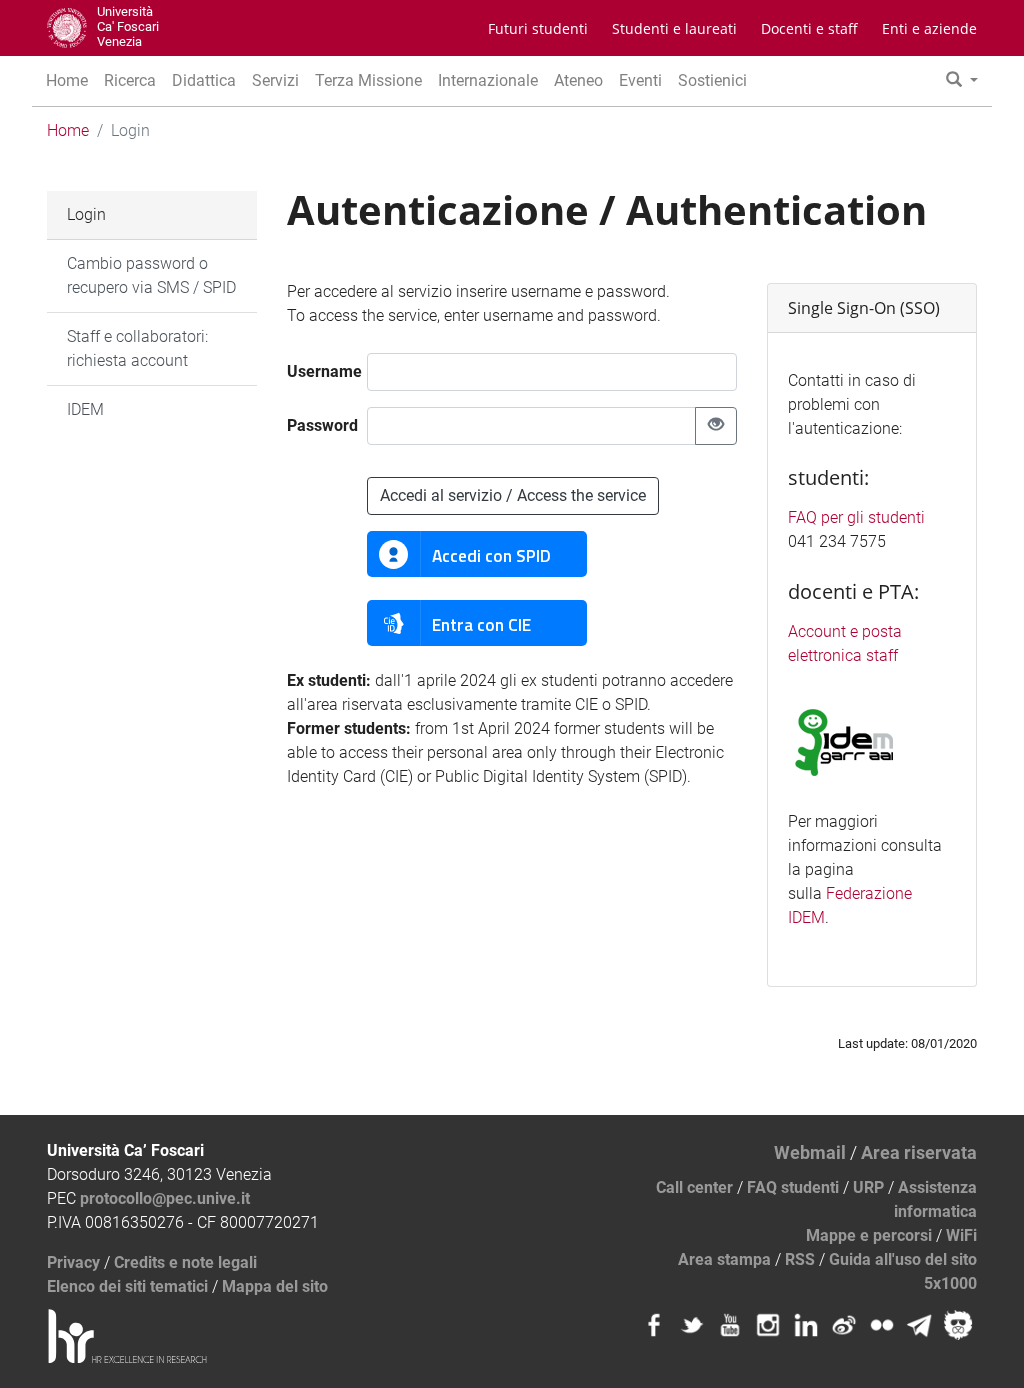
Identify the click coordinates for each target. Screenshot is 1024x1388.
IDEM (85, 409)
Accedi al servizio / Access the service (513, 495)
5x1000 (950, 1283)
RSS (800, 1259)
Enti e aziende (929, 28)
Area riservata (919, 1152)
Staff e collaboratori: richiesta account (137, 348)
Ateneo (578, 80)
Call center (694, 1187)
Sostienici (712, 80)
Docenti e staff (809, 28)
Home (67, 80)
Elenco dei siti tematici (127, 1286)
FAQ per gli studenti (856, 517)
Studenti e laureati (674, 28)
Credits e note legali (185, 1262)
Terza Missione (368, 80)
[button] (962, 81)
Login (86, 214)
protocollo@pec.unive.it (165, 1198)
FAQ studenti (793, 1187)
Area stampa (724, 1259)
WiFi (961, 1235)
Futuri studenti (538, 28)
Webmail (810, 1152)
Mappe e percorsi (869, 1235)
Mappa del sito (275, 1286)
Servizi (275, 80)
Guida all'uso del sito (903, 1259)
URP (868, 1187)
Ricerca (130, 80)
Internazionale (488, 80)
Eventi (640, 80)
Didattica (204, 80)
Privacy (73, 1262)
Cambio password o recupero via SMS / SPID (151, 275)
